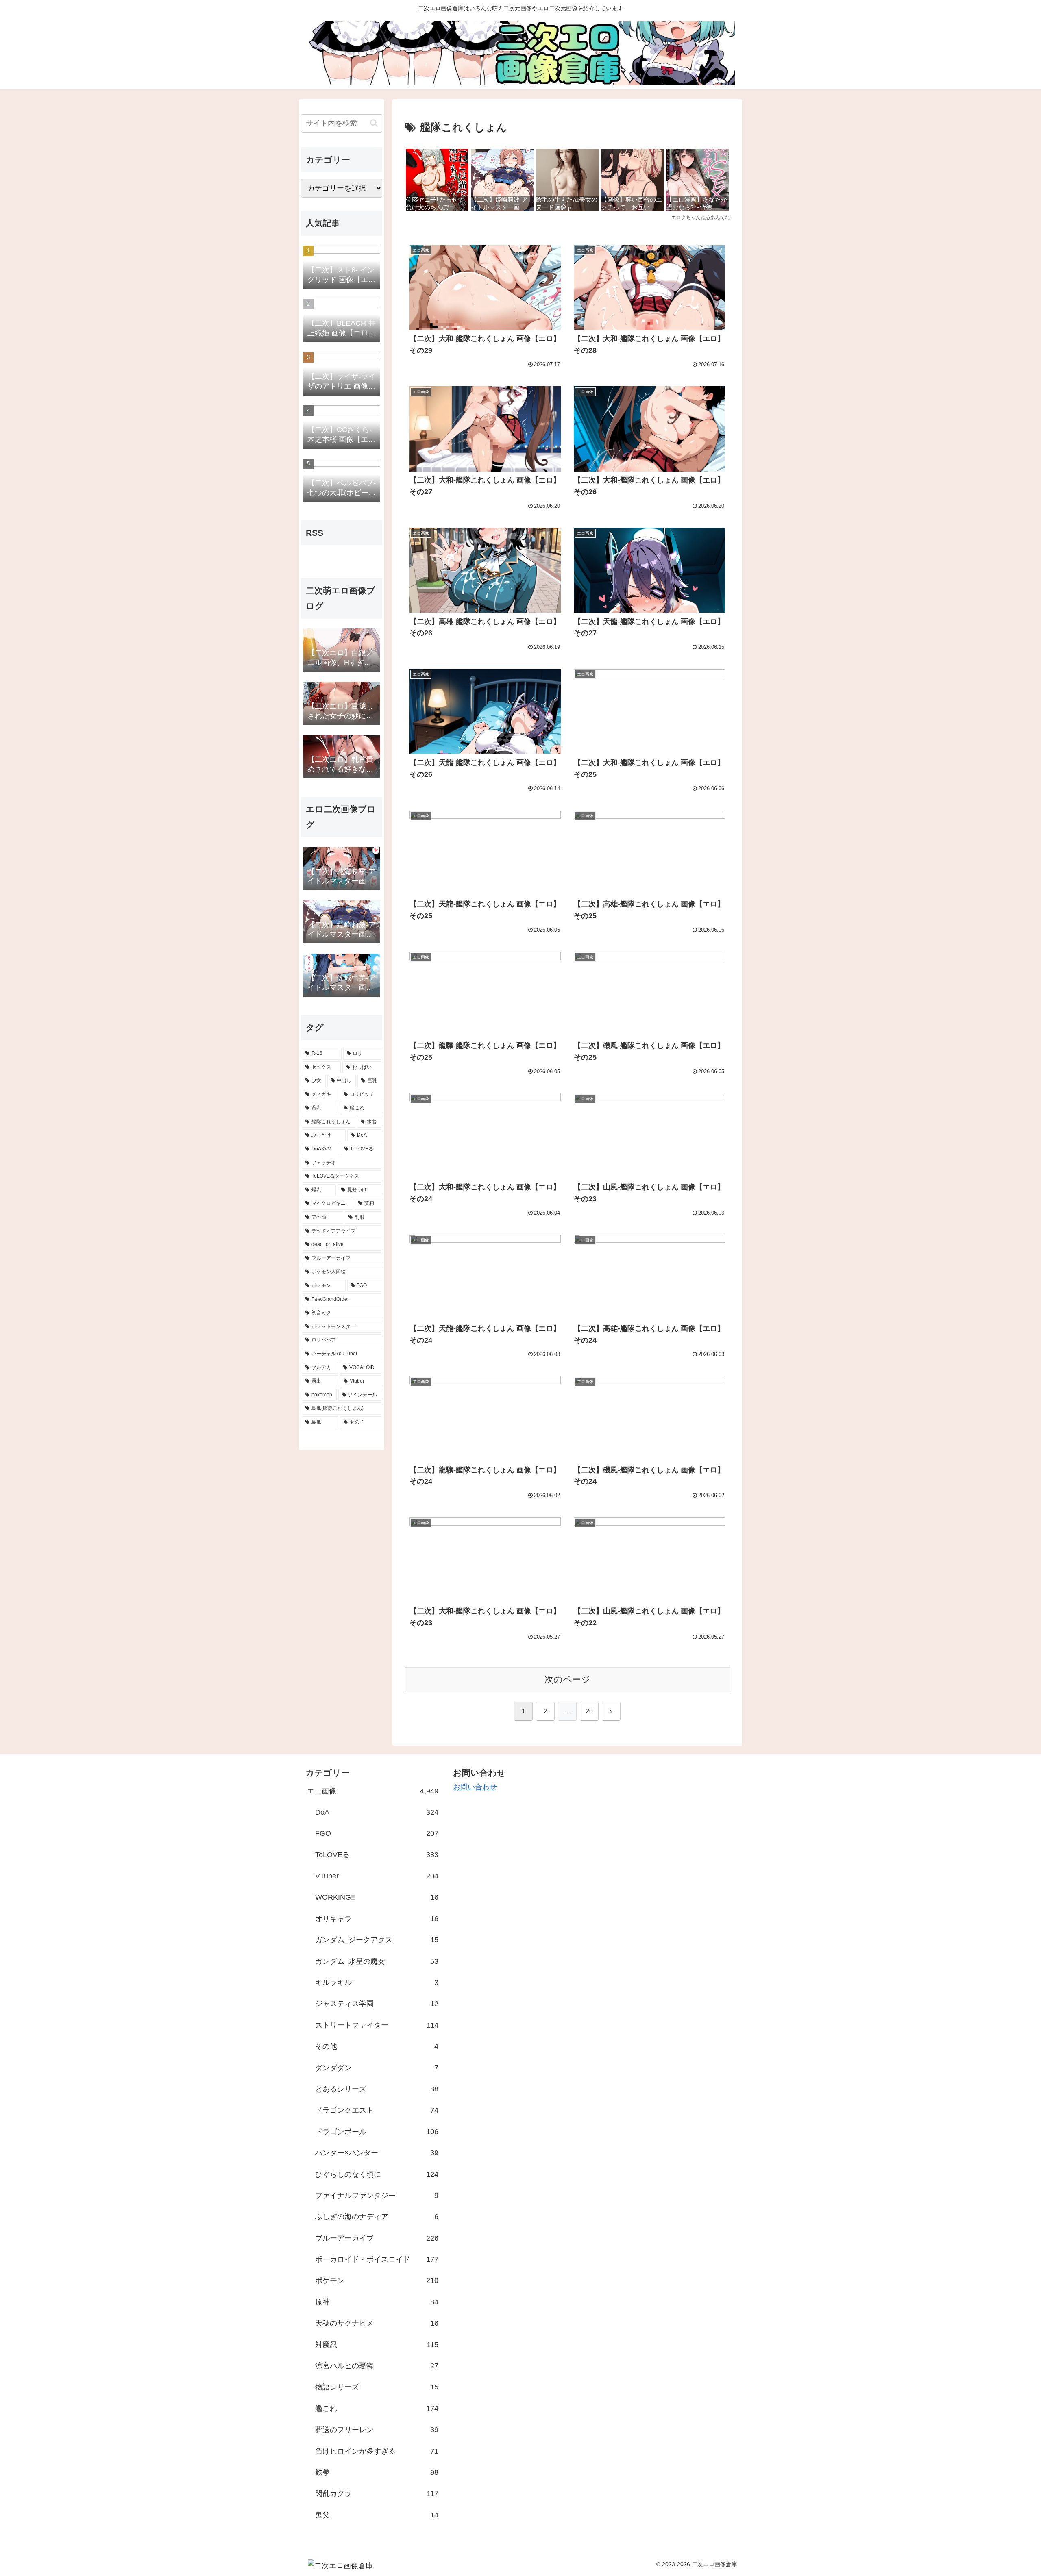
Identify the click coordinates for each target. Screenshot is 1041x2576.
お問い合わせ (475, 1787)
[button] (374, 123)
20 (589, 1711)
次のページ (567, 1679)
